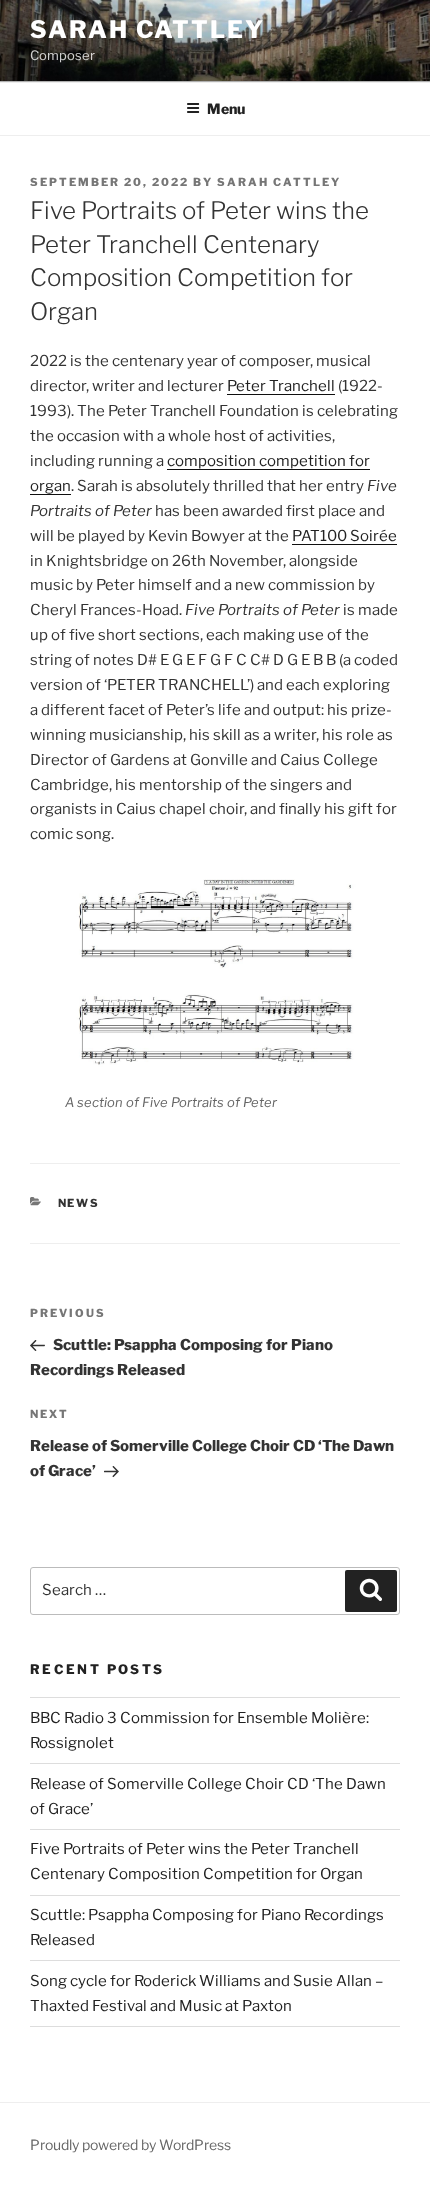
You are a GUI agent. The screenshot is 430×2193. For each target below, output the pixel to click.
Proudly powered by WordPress (130, 2144)
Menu (226, 108)
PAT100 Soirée (344, 536)
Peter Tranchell (281, 386)
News (79, 1203)
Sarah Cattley (147, 29)
